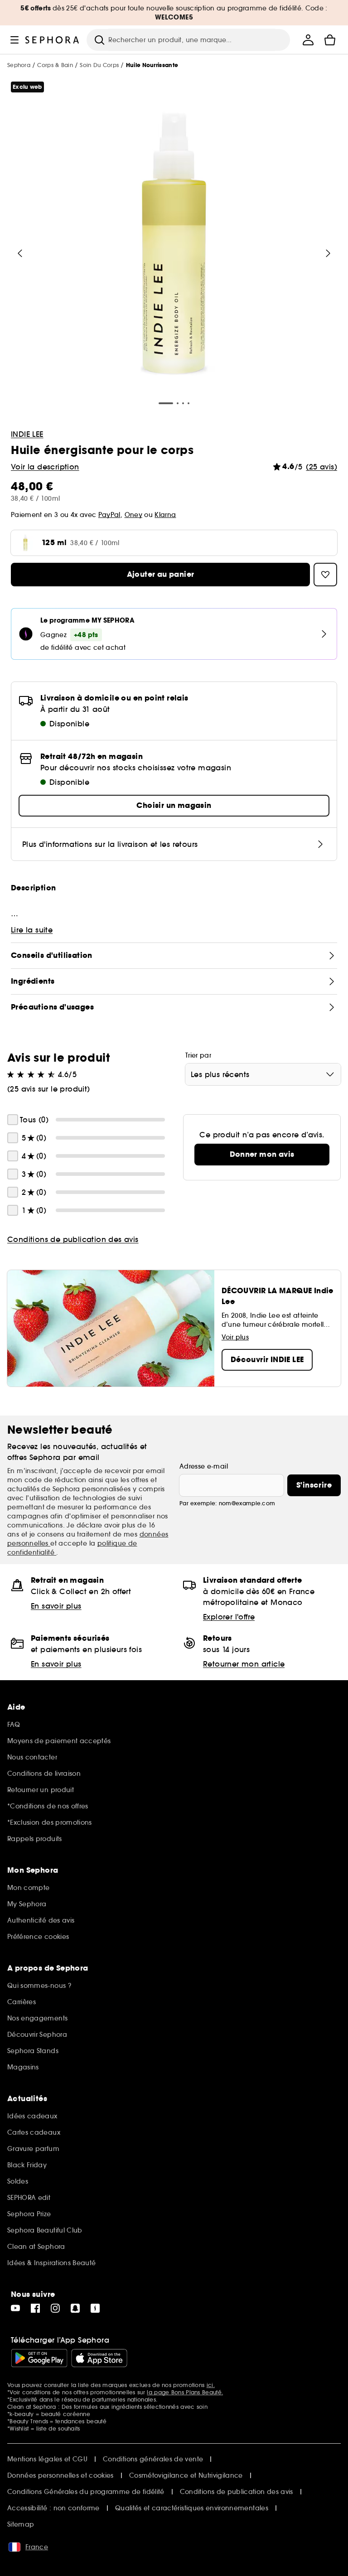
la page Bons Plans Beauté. (185, 2392)
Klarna (165, 515)
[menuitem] (308, 40)
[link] (262, 1155)
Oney (133, 515)
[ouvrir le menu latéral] (14, 40)
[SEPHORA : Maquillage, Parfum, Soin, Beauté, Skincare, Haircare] (52, 40)
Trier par (198, 1055)
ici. (211, 2385)
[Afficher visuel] (174, 246)
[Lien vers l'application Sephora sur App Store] (99, 2358)
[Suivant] (328, 253)
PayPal (109, 515)
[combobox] (263, 1074)
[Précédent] (20, 253)
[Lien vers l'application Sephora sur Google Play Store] (39, 2358)
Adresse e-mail (204, 1466)
